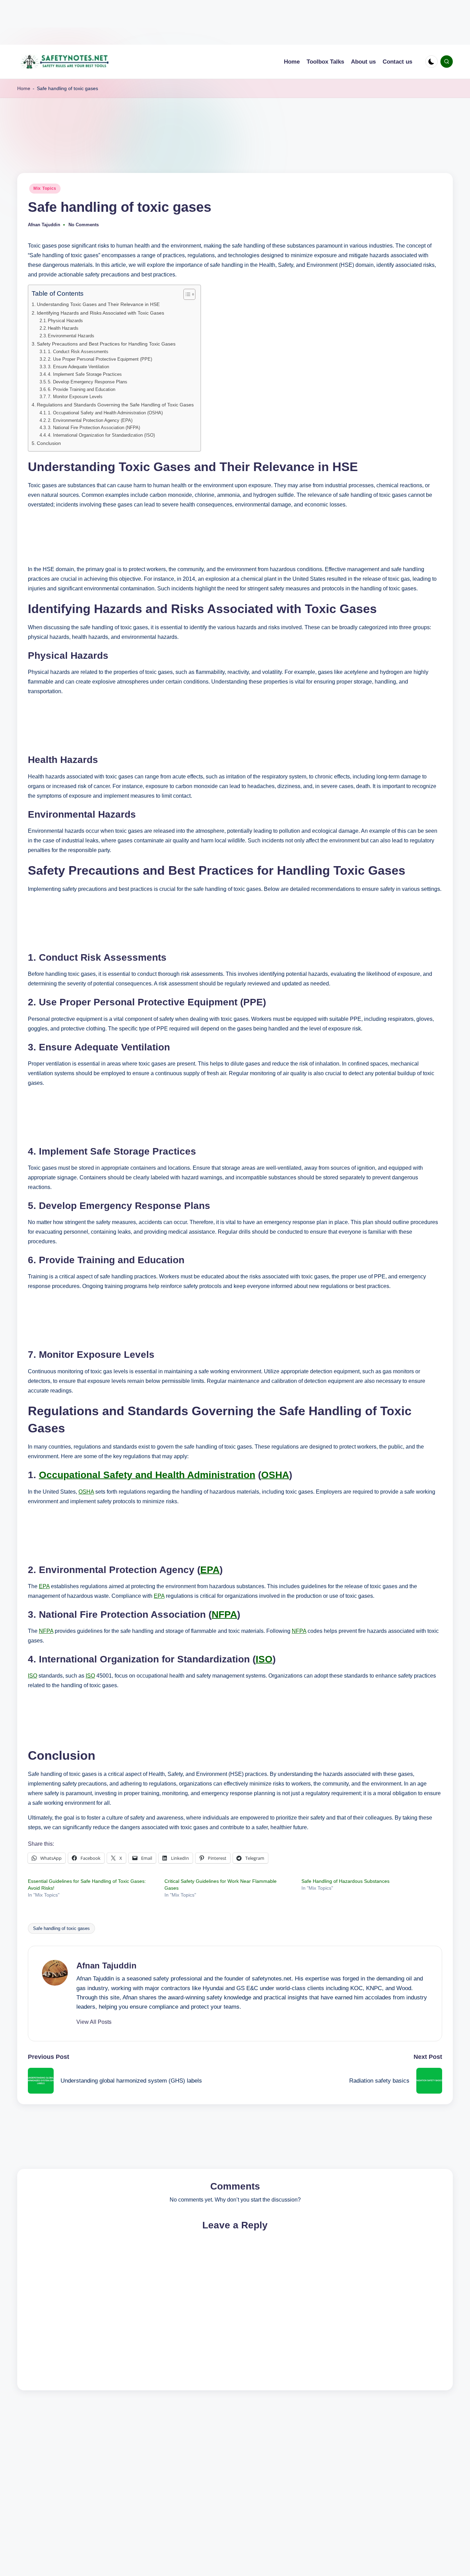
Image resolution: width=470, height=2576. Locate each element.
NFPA (224, 1614)
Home (24, 88)
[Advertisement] (206, 22)
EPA (210, 1570)
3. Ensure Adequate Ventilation (78, 367)
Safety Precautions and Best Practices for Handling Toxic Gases (106, 344)
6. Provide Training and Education (82, 389)
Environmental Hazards (71, 336)
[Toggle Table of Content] (186, 294)
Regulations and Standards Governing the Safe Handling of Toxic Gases (115, 405)
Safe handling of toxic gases (61, 1928)
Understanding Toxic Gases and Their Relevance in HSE (98, 304)
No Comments (84, 225)
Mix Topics (45, 188)
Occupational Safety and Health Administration (147, 1475)
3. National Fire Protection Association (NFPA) (94, 428)
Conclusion (49, 443)
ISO (264, 1659)
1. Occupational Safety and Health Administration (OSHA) (105, 413)
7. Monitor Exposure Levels (75, 397)
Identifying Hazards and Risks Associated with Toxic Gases (100, 313)
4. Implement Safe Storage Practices (85, 374)
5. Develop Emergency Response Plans (88, 382)
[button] (94, 2022)
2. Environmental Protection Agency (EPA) (90, 420)
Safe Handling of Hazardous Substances (345, 1881)
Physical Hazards (65, 321)
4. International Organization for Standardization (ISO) (101, 435)
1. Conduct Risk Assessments (78, 352)
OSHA (275, 1475)
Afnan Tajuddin (106, 1966)
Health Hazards (63, 328)
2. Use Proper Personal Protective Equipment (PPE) (100, 359)
